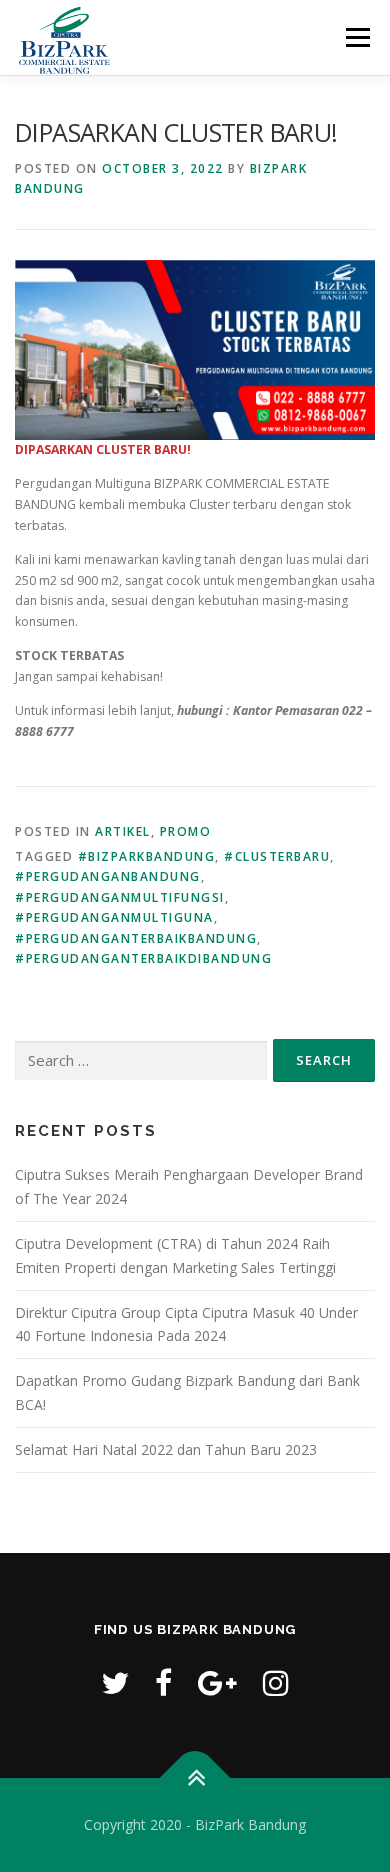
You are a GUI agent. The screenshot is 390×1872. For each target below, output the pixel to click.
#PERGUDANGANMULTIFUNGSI (120, 897)
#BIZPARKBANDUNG (147, 856)
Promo (186, 831)
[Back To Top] (195, 1778)
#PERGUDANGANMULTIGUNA (114, 917)
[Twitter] (115, 1682)
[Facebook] (163, 1682)
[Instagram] (276, 1682)
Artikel (123, 831)
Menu (356, 37)
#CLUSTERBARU (277, 856)
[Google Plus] (217, 1682)
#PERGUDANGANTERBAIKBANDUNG (136, 938)
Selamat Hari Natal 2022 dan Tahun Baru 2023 (166, 1449)
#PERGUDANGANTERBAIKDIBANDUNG (143, 958)
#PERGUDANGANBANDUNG (108, 876)
